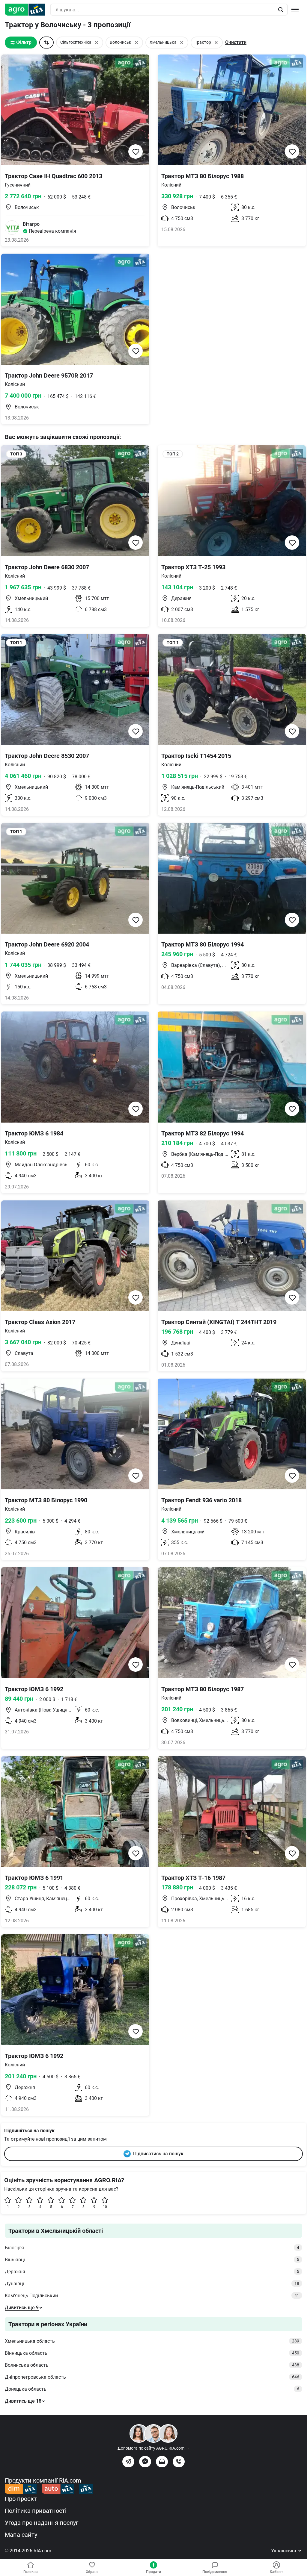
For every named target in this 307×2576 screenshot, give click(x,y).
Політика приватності (36, 2511)
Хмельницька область (152, 2341)
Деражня (152, 2272)
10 (105, 2207)
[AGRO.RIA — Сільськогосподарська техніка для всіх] (27, 10)
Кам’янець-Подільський (152, 2296)
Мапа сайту (21, 2535)
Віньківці (152, 2260)
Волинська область (152, 2365)
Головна (31, 2572)
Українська (284, 2551)
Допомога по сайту (153, 2448)
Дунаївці (152, 2284)
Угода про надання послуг (42, 2523)
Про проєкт (21, 2499)
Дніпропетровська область (152, 2377)
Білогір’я (152, 2248)
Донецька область (152, 2389)
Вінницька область (152, 2353)
